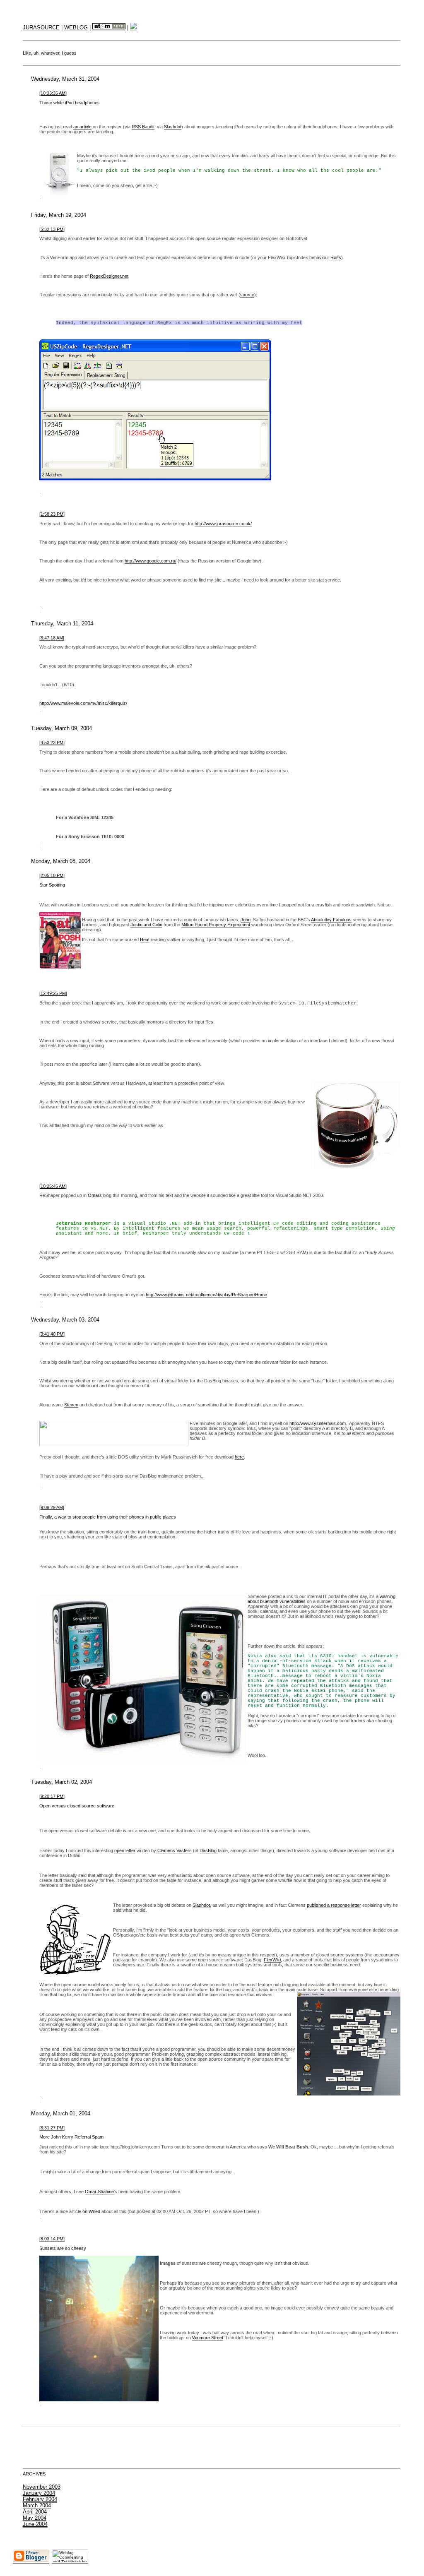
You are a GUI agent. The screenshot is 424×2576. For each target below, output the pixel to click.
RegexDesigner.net (109, 276)
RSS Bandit (143, 127)
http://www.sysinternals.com (318, 1423)
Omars (95, 1195)
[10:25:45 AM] (53, 1186)
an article (82, 127)
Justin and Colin (146, 925)
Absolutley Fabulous (331, 920)
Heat (145, 940)
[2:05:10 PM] (52, 875)
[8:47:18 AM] (52, 638)
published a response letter (334, 1905)
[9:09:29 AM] (52, 1507)
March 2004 (37, 2505)
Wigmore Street (208, 2338)
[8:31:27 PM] (52, 2128)
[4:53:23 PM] (52, 743)
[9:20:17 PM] (52, 1796)
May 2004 (35, 2518)
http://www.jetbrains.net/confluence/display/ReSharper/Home (206, 1295)
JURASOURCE (41, 28)
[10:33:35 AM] (53, 93)
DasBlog (209, 1850)
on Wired (91, 2211)
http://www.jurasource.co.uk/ (223, 524)
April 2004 (35, 2512)
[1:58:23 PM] (52, 514)
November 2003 (42, 2487)
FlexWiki (272, 1960)
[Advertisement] (212, 2447)
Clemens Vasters (175, 1850)
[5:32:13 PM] (52, 229)
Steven (71, 1405)
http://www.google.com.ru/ (151, 561)
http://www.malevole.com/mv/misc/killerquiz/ (83, 703)
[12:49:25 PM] (53, 993)
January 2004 (39, 2493)
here (239, 1457)
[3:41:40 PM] (52, 1334)
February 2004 (40, 2499)
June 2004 (35, 2524)
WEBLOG (76, 28)
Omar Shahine (99, 2192)
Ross (336, 257)
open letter (125, 1850)
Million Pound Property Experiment (216, 925)
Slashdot (173, 127)
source (247, 295)
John (246, 920)
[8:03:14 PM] (52, 2239)
